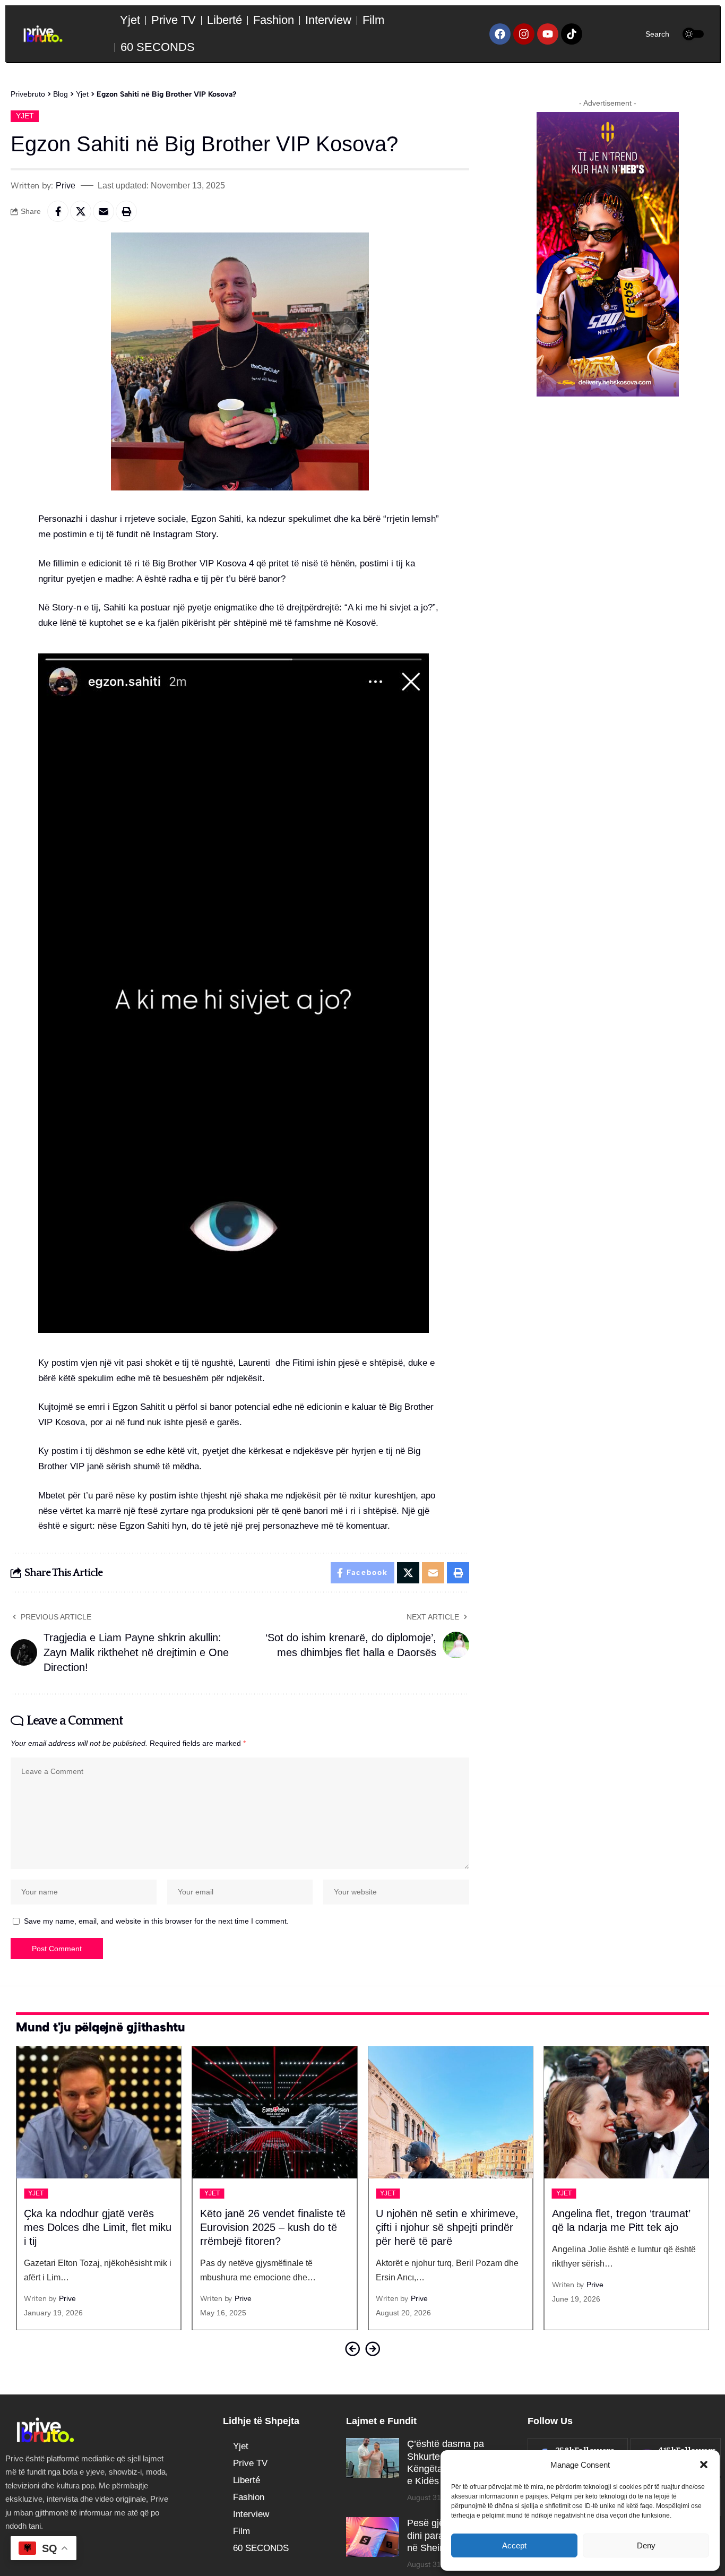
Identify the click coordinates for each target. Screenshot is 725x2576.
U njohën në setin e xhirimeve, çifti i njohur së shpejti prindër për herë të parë (447, 2227)
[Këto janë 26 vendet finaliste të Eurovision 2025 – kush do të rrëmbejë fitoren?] (275, 2112)
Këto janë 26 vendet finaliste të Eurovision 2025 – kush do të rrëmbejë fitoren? (273, 2227)
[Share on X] (81, 211)
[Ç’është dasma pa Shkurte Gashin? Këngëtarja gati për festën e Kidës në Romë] (373, 2458)
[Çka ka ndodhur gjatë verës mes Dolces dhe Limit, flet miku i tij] (99, 2112)
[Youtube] (548, 34)
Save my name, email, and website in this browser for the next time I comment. (156, 1921)
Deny (646, 2545)
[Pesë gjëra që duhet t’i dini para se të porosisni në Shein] (373, 2537)
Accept (514, 2545)
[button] (704, 2465)
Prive (66, 185)
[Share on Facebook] (58, 211)
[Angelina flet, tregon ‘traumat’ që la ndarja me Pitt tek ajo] (627, 2112)
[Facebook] (500, 34)
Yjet (25, 116)
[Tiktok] (572, 34)
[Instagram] (524, 34)
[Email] (103, 211)
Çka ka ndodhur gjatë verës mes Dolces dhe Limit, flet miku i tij (98, 2227)
